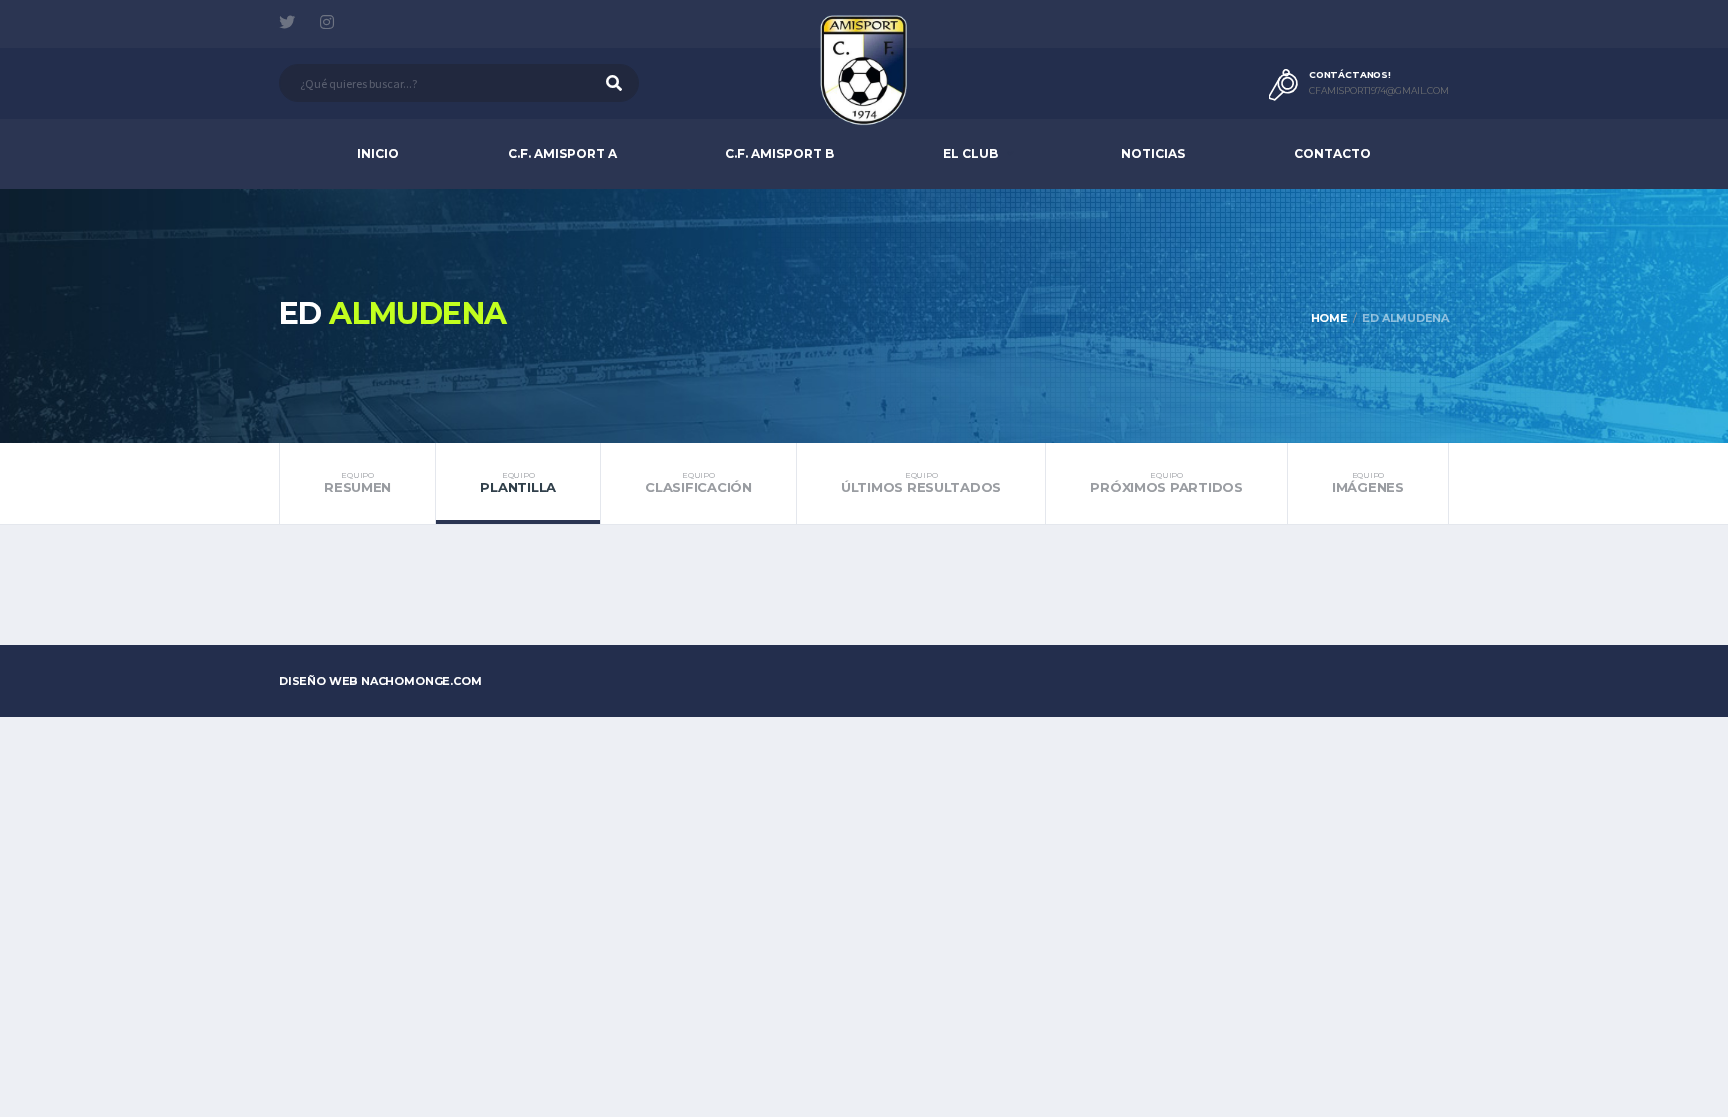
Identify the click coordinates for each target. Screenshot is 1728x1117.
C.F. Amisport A (562, 153)
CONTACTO (1332, 153)
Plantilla (518, 483)
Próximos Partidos (1166, 483)
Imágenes (1368, 483)
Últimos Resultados (921, 483)
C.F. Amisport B (779, 153)
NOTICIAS (1153, 153)
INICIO (378, 153)
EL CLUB (970, 153)
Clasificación (698, 483)
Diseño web (380, 681)
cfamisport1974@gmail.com (1379, 91)
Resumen (357, 483)
